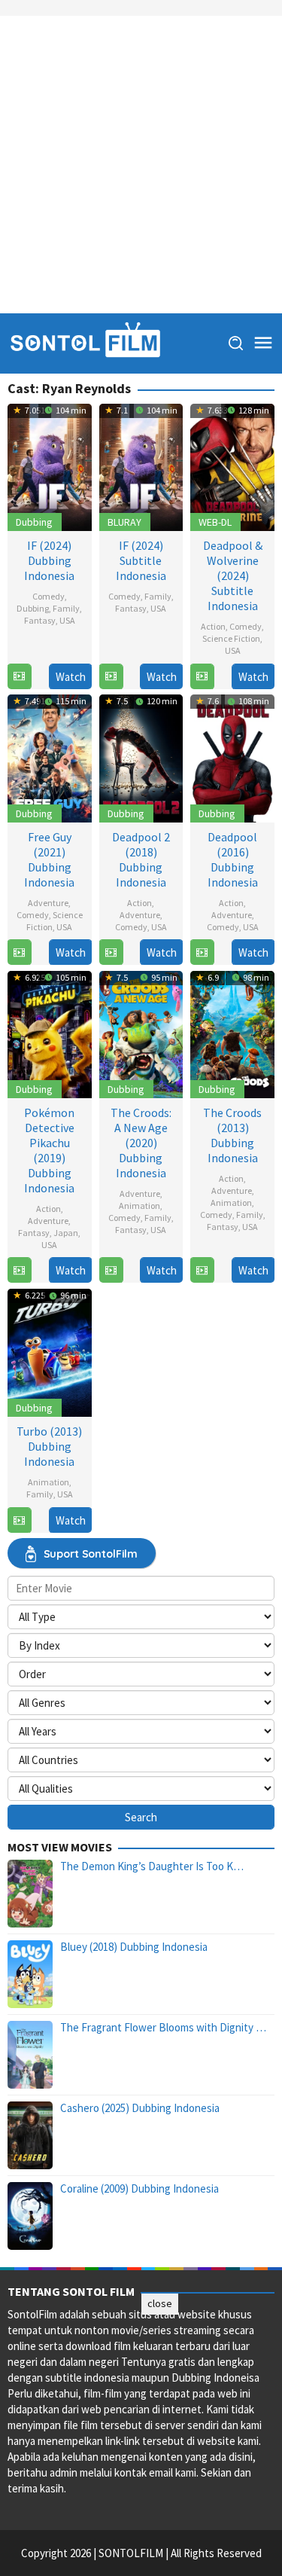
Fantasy (40, 620)
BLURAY (124, 522)
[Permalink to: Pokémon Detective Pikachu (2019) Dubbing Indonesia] (50, 1033)
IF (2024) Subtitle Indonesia (141, 560)
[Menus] (263, 343)
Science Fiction (231, 638)
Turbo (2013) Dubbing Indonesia (49, 1446)
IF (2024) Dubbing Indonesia (49, 560)
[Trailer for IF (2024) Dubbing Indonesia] (19, 677)
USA (67, 620)
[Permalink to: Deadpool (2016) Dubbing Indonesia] (232, 757)
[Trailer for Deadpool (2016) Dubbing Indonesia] (202, 952)
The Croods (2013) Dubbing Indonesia (232, 1135)
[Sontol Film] (84, 342)
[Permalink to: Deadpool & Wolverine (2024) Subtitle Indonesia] (232, 466)
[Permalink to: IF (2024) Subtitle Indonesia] (141, 466)
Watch (71, 677)
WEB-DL (215, 522)
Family (66, 608)
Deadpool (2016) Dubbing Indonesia (233, 859)
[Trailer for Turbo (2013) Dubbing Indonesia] (19, 1520)
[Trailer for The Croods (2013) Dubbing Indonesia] (202, 1270)
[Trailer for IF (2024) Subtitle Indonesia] (111, 677)
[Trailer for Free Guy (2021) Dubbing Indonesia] (19, 952)
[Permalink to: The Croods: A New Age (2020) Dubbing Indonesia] (141, 1033)
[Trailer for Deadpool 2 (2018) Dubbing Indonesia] (111, 952)
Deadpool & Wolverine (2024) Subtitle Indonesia (233, 575)
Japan (66, 1233)
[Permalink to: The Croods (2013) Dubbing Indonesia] (232, 1033)
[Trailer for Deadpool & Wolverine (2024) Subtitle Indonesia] (202, 677)
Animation (139, 1206)
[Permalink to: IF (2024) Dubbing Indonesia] (50, 466)
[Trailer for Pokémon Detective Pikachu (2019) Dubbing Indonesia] (19, 1270)
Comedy (49, 596)
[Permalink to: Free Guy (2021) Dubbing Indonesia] (50, 757)
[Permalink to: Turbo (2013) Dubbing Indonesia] (50, 1351)
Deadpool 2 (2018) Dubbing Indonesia (141, 859)
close (160, 2303)
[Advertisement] (141, 165)
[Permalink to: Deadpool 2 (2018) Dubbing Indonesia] (141, 757)
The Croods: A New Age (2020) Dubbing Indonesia (141, 1143)
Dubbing (34, 522)
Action (213, 626)
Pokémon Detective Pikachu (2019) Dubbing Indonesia (49, 1150)
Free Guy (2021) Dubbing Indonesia (49, 859)
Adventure (48, 903)
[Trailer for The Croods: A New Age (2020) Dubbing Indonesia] (111, 1270)
